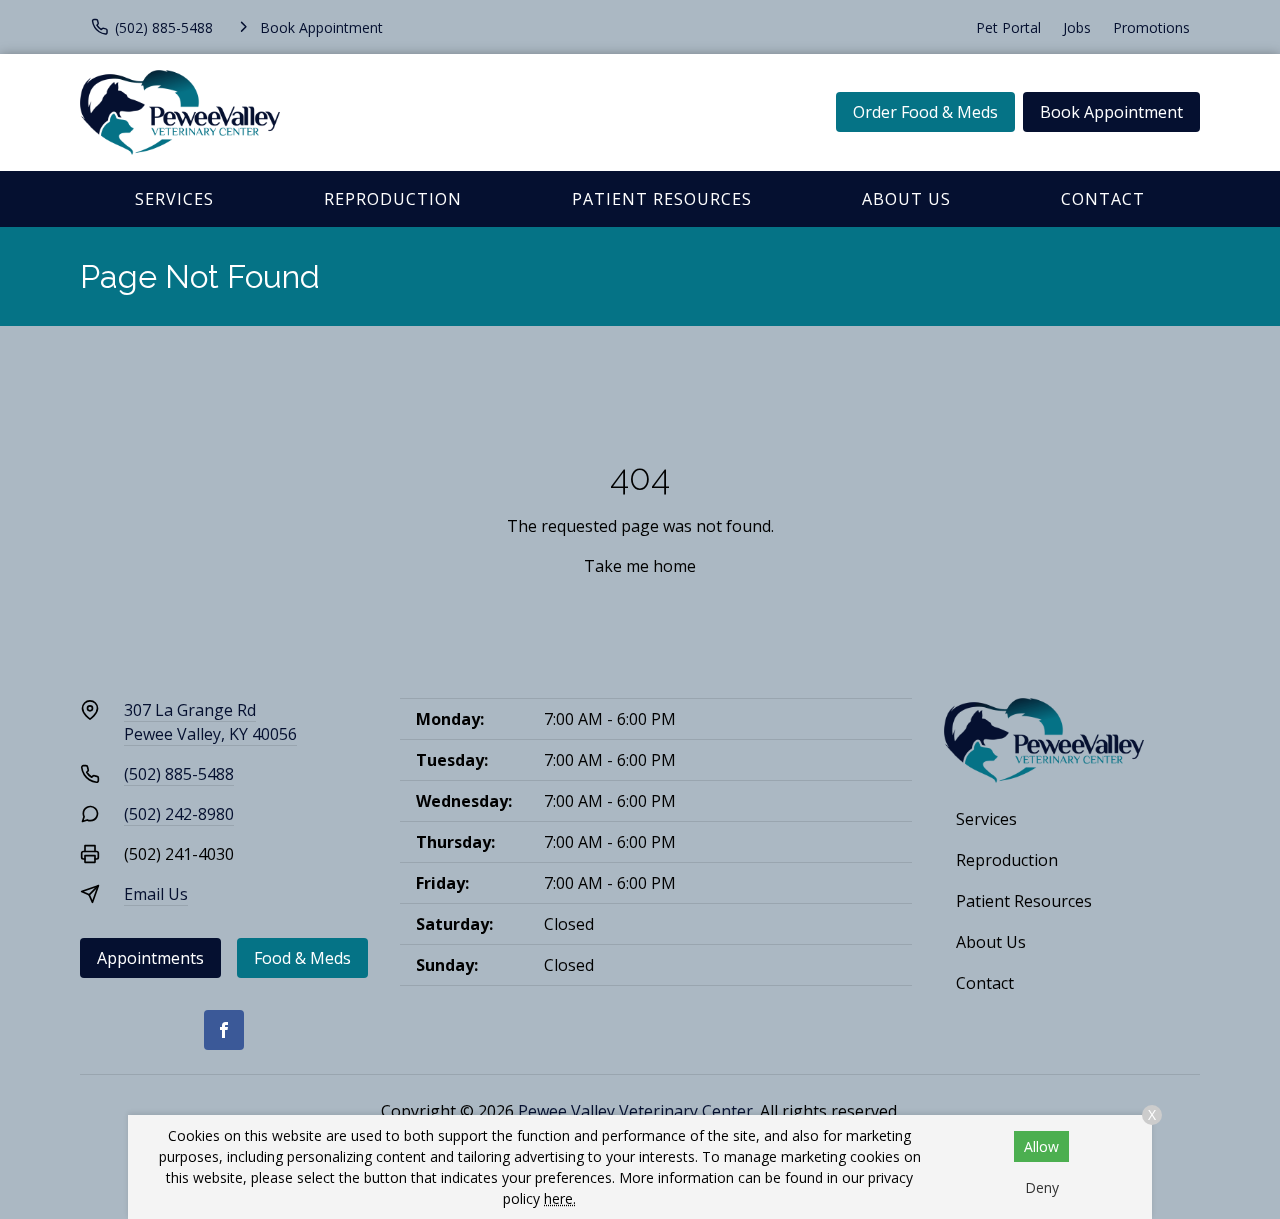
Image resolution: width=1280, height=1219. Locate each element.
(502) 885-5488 (179, 774)
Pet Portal (1008, 27)
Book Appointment (1111, 112)
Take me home (640, 566)
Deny (1042, 1187)
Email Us (156, 894)
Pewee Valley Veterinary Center (635, 1111)
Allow (1041, 1146)
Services (174, 199)
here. (560, 1198)
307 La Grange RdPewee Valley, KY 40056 (210, 722)
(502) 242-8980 (179, 814)
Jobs (1077, 27)
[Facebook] (224, 1030)
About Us (906, 199)
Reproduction (393, 199)
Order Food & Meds (925, 112)
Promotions (1151, 27)
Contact (1103, 199)
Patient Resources (662, 199)
